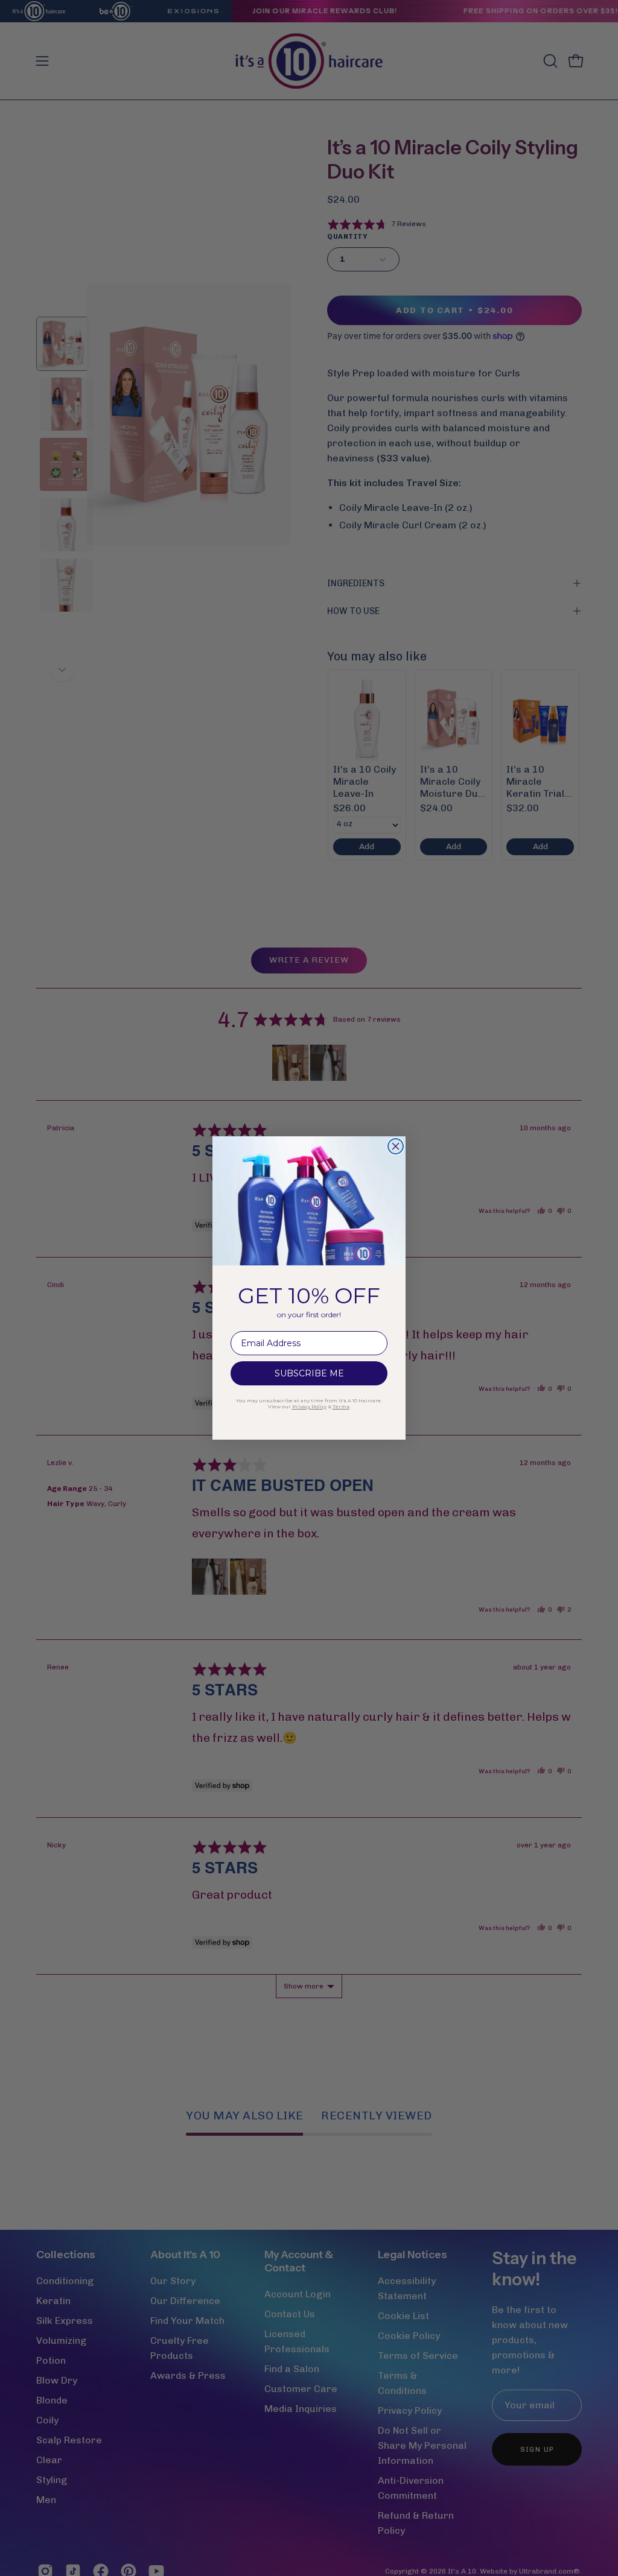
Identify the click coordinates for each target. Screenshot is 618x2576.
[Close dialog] (396, 1146)
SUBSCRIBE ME (309, 1373)
